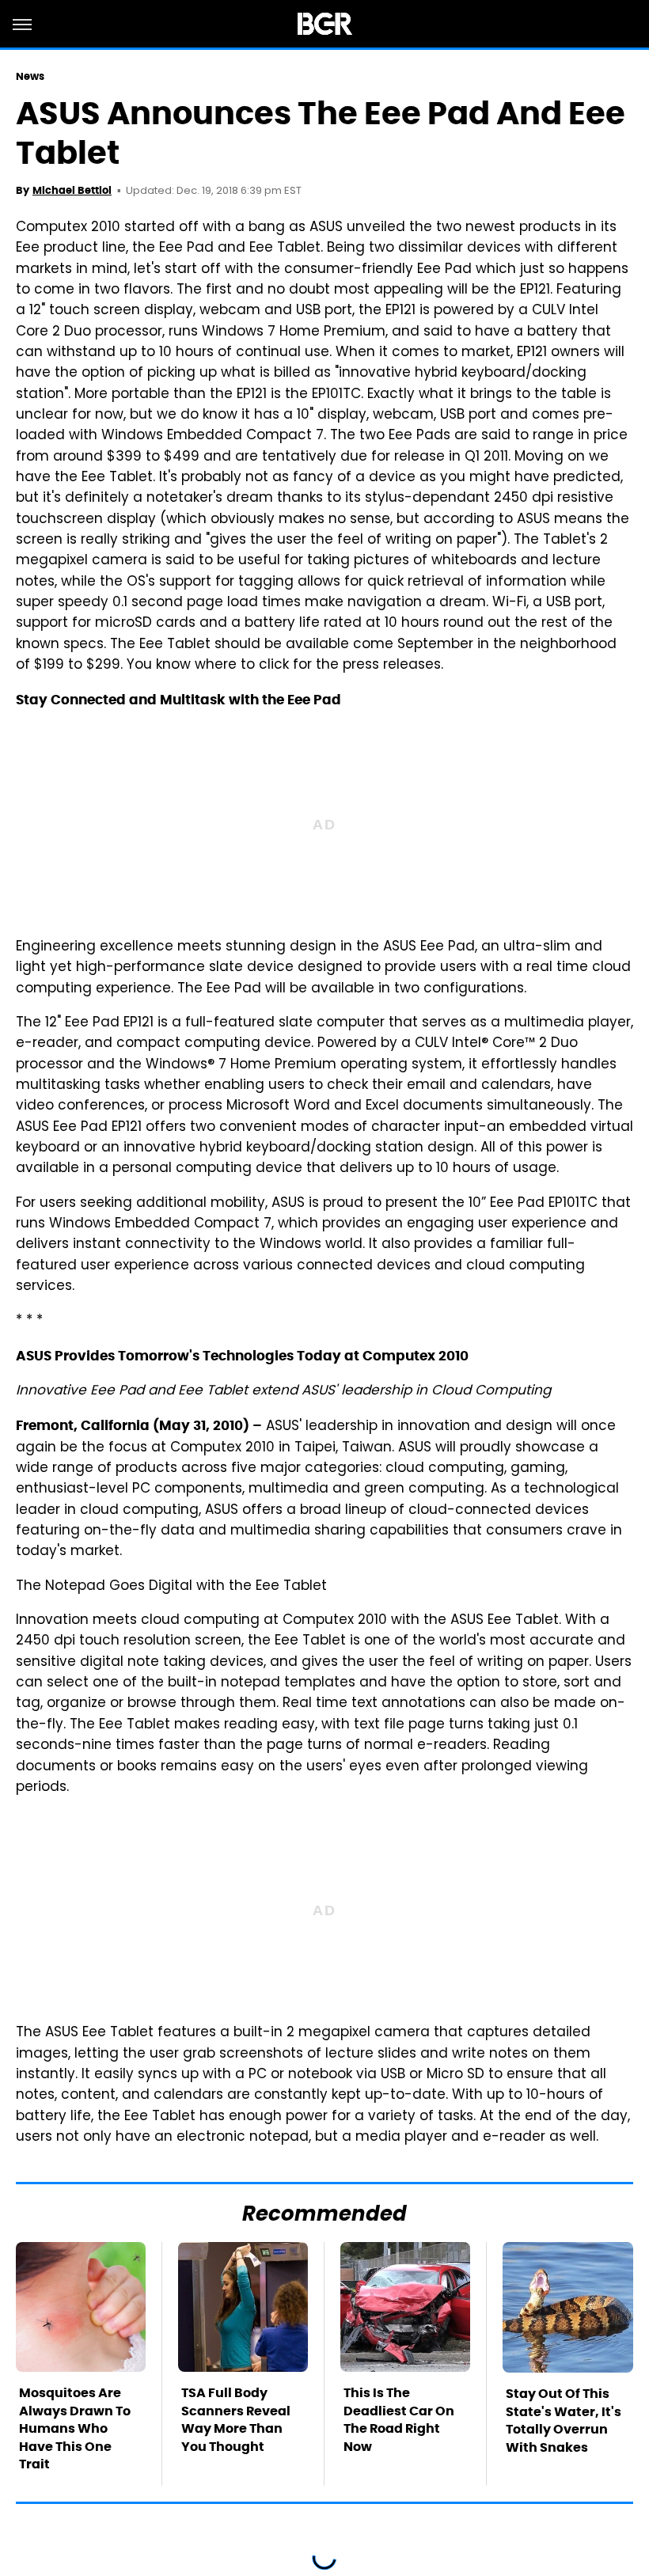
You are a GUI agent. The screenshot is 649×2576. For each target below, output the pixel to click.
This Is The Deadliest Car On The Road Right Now (399, 2419)
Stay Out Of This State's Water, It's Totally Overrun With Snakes (564, 2420)
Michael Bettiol (72, 190)
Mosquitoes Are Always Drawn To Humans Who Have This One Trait (75, 2428)
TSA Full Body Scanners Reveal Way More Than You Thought (236, 2419)
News (30, 76)
